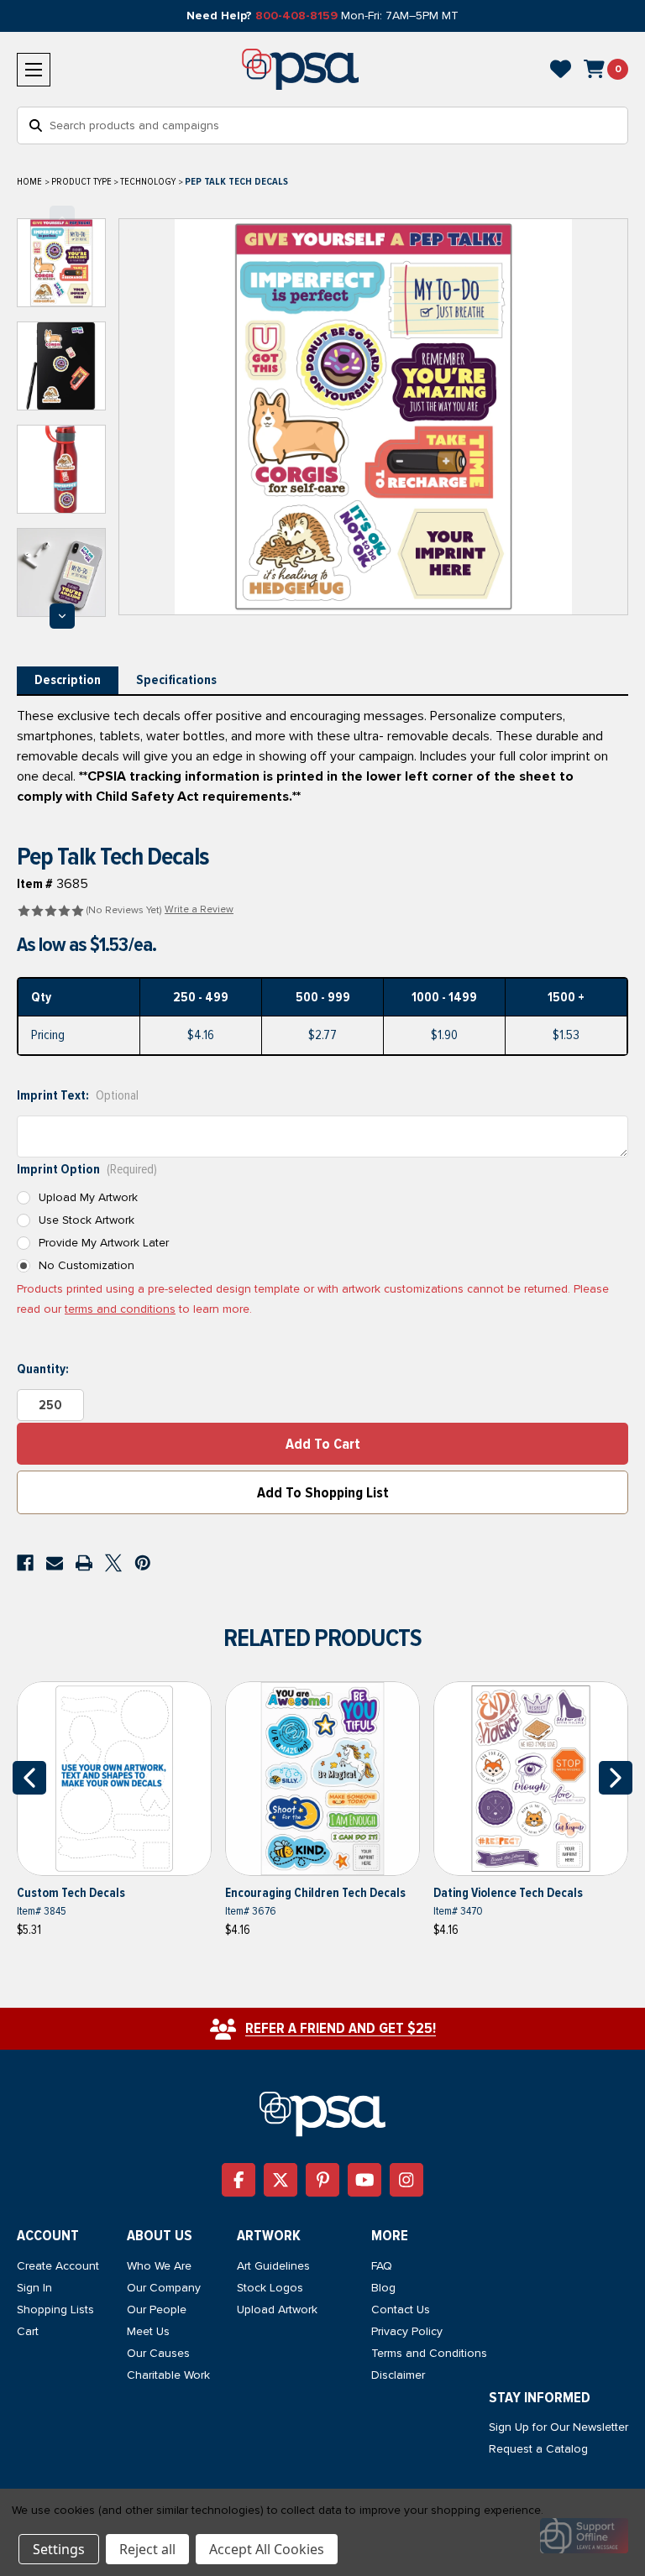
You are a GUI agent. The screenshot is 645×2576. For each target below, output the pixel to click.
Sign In (34, 2288)
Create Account (58, 2266)
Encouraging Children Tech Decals (315, 1893)
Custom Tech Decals (71, 1893)
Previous (62, 218)
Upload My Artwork (88, 1197)
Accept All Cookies (267, 2549)
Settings (59, 2549)
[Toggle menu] (34, 70)
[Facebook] (25, 1563)
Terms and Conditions (429, 2353)
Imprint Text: (78, 1095)
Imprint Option (87, 1169)
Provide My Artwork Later (104, 1243)
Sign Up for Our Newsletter (558, 2427)
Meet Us (148, 2331)
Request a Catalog (538, 2449)
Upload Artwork (277, 2310)
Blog (383, 2288)
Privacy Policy (407, 2331)
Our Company (164, 2288)
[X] (113, 1563)
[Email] (55, 1563)
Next (62, 616)
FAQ (382, 2266)
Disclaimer (398, 2375)
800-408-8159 (296, 16)
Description (68, 680)
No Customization (87, 1265)
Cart (28, 2331)
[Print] (84, 1563)
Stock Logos (270, 2288)
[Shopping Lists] (561, 69)
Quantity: (43, 1369)
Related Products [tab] (322, 1638)
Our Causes (158, 2353)
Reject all (147, 2549)
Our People (157, 2310)
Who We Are (159, 2266)
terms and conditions (120, 1309)
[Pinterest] (143, 1563)
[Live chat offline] (584, 2536)
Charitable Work (168, 2375)
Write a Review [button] (199, 909)
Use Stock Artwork (87, 1220)
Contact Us (401, 2310)
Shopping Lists (55, 2310)
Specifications (176, 680)
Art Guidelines (273, 2266)
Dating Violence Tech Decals (508, 1893)
